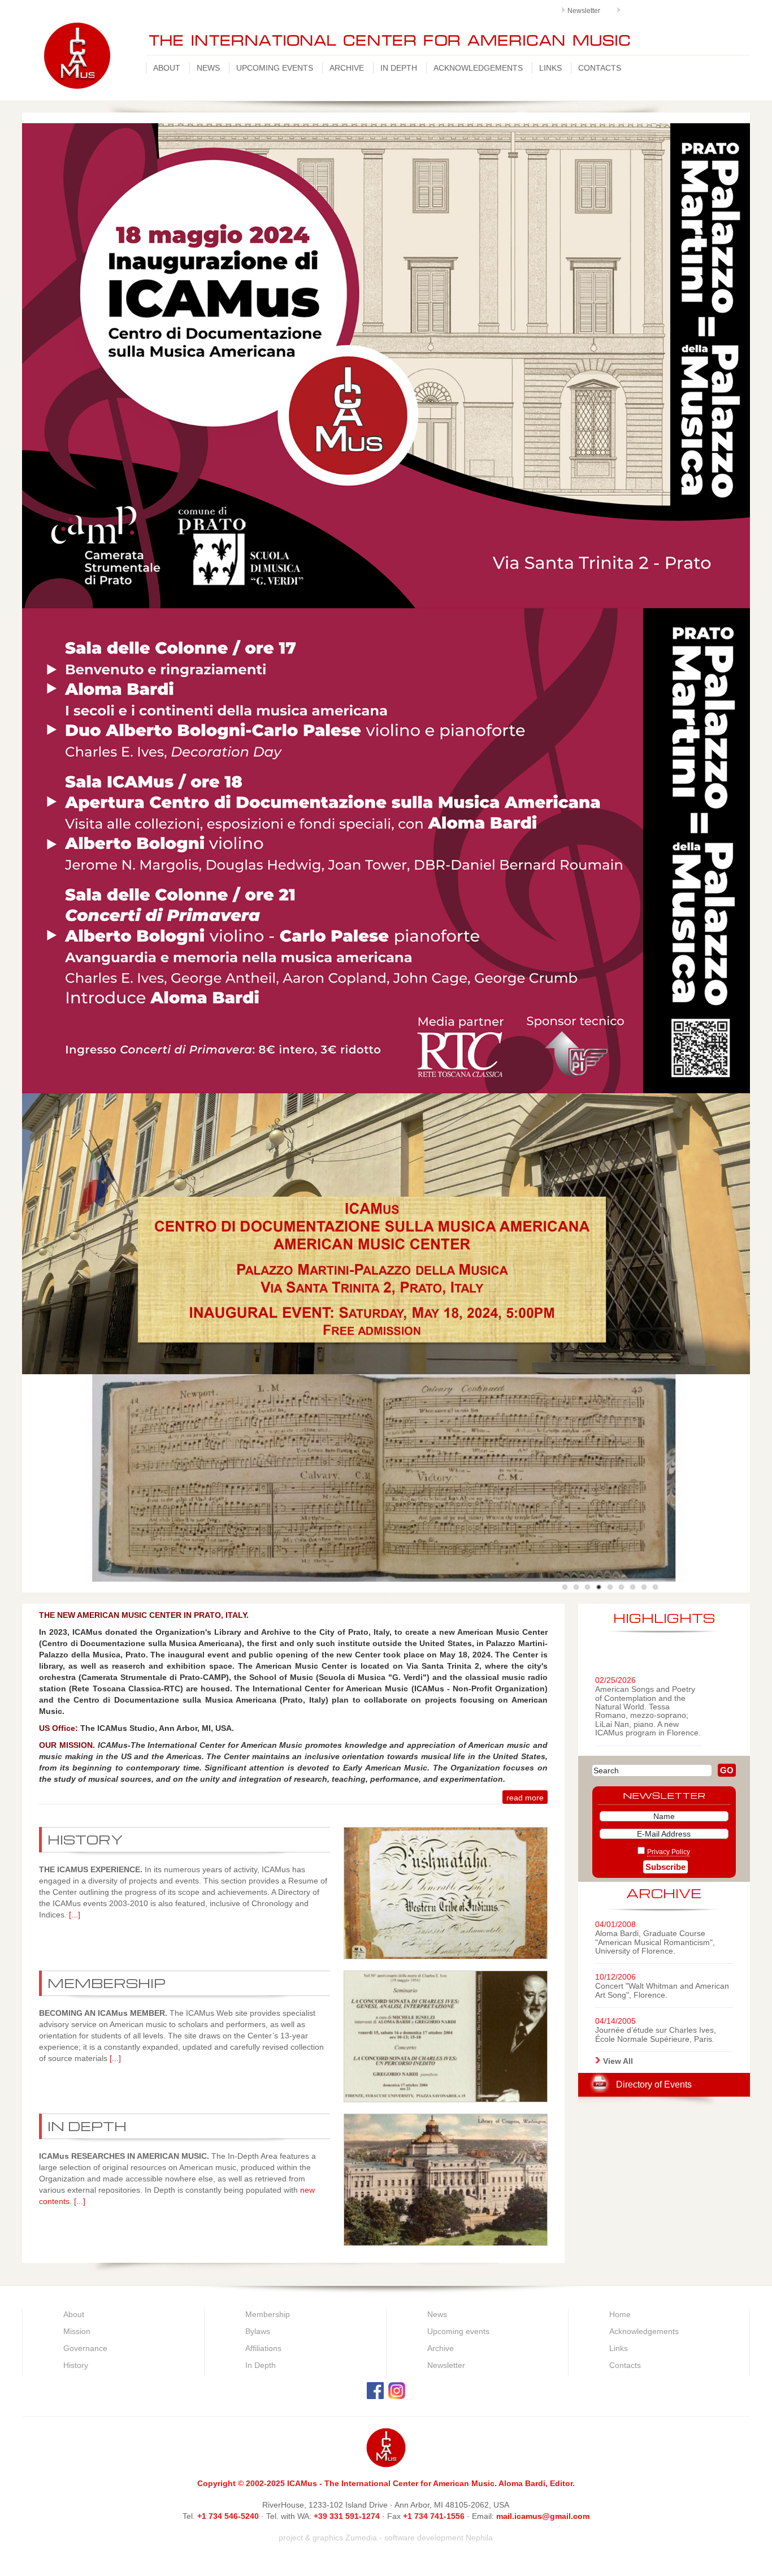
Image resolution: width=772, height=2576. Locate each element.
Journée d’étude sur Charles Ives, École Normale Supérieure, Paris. (656, 2034)
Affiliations (263, 2348)
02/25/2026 (615, 1654)
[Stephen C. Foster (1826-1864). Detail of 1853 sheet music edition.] (576, 1587)
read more (525, 1798)
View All (618, 2061)
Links (550, 68)
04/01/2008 (615, 1924)
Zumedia (361, 2538)
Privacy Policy (669, 1852)
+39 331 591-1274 (348, 2516)
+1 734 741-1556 (434, 2516)
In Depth (399, 68)
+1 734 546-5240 (228, 2516)
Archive (347, 68)
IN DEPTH (87, 2126)
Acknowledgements (478, 68)
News (208, 68)
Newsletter (584, 11)
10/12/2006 (615, 1977)
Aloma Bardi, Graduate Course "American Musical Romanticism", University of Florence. (655, 1942)
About (167, 68)
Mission (77, 2331)
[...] (75, 1915)
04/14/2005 (615, 2021)
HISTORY (85, 1839)
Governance (85, 2348)
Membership (268, 2314)
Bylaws (258, 2331)
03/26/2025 (615, 1733)
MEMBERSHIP (107, 1983)
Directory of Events (654, 2084)
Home (620, 2314)
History (76, 2365)
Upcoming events (275, 68)
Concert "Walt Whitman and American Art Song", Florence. (662, 1990)
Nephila (479, 2538)
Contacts (600, 68)
